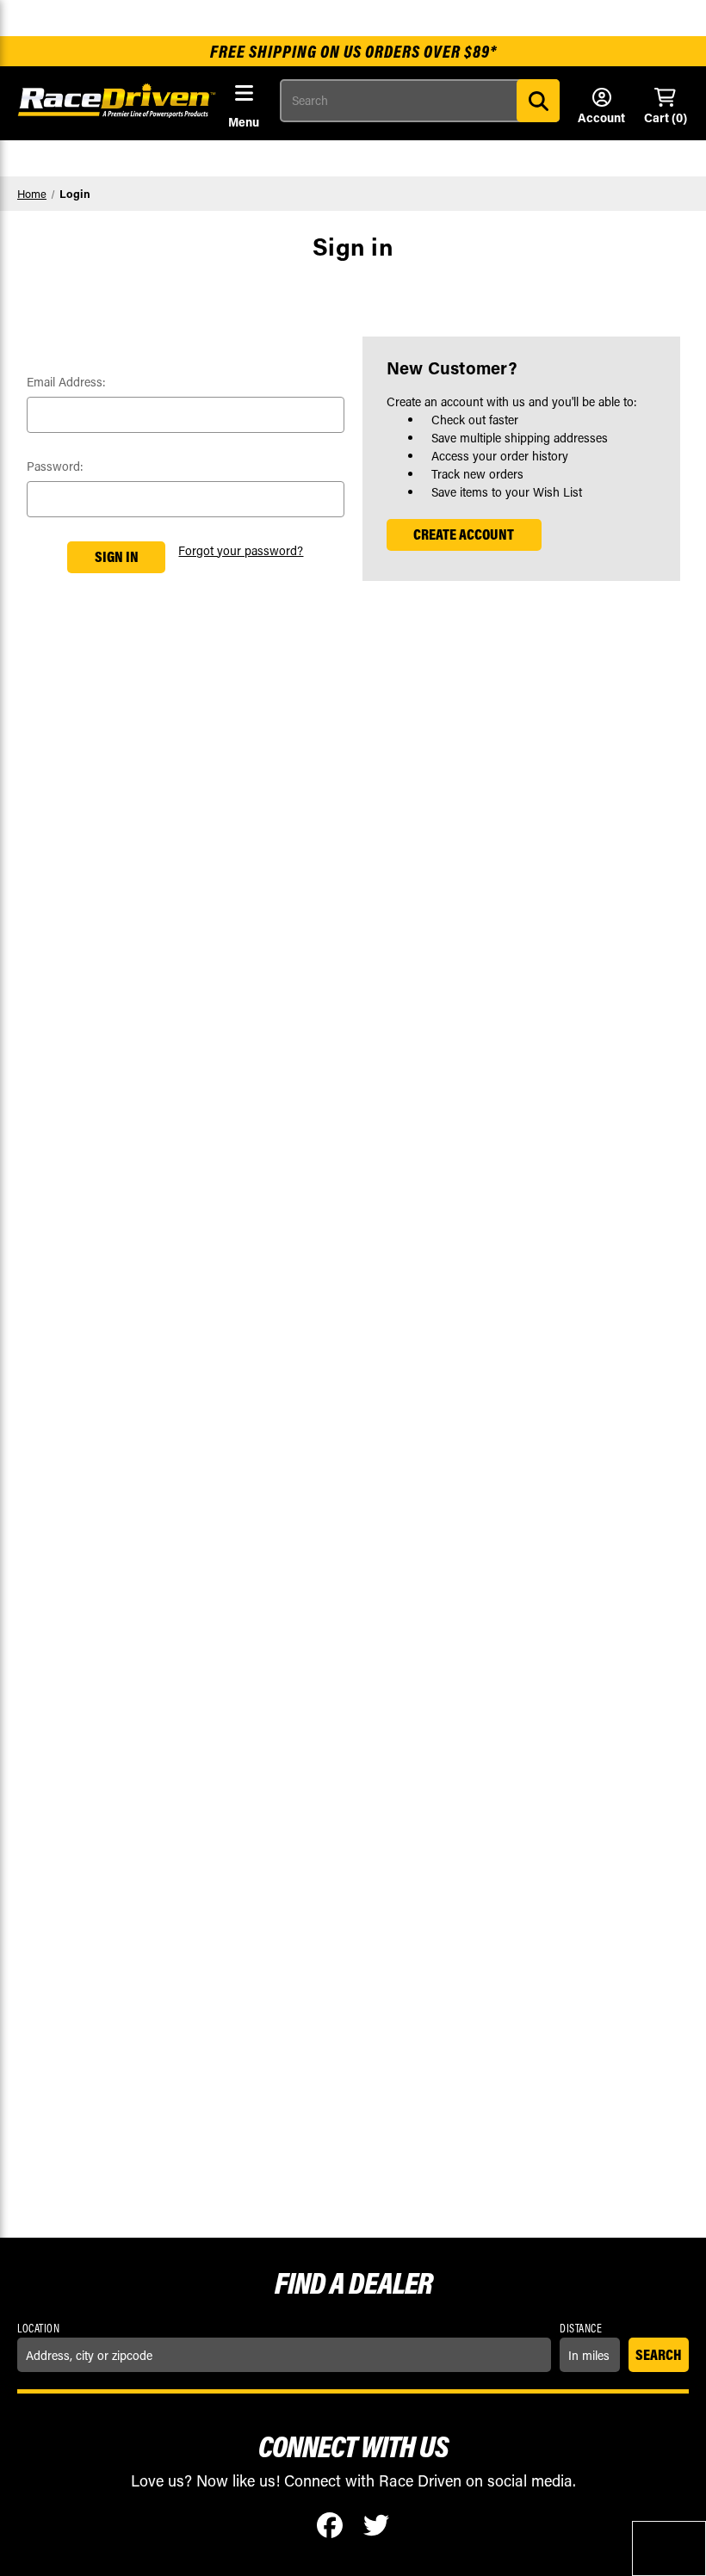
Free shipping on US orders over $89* (353, 51)
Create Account (464, 534)
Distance (581, 2328)
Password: (55, 466)
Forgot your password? (241, 550)
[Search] (538, 101)
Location (38, 2328)
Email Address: (66, 382)
